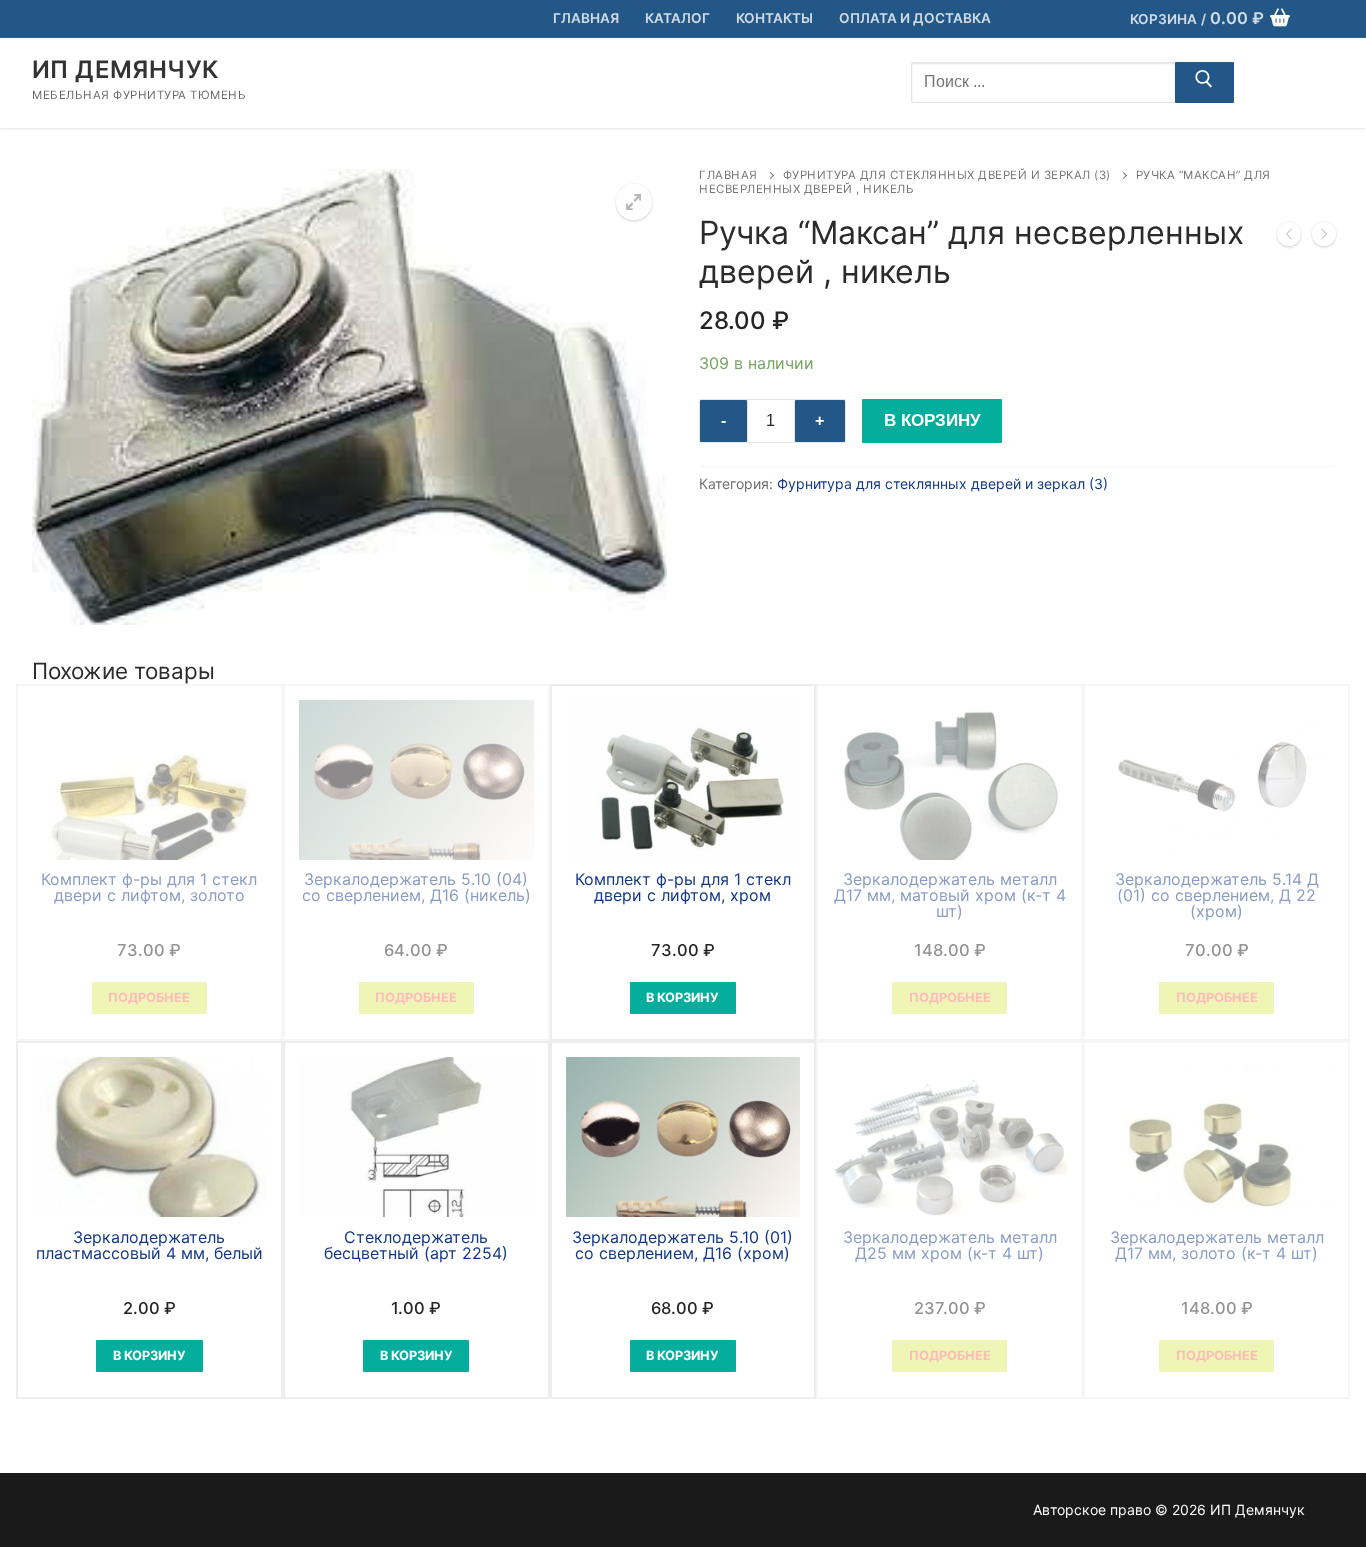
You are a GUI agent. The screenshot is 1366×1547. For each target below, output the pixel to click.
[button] (634, 202)
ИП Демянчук (125, 69)
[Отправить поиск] (1205, 83)
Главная (728, 175)
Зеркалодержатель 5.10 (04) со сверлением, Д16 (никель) (416, 887)
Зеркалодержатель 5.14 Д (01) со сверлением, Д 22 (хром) (1217, 895)
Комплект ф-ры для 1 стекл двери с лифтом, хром (683, 887)
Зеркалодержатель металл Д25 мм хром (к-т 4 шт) (950, 1245)
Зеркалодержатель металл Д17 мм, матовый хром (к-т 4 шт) (950, 895)
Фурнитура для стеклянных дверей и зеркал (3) (947, 175)
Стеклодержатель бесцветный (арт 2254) (416, 1245)
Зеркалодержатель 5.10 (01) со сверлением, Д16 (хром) (682, 1245)
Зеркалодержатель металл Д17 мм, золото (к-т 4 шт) (1217, 1245)
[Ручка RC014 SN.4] (1324, 238)
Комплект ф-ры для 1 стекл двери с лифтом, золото (149, 887)
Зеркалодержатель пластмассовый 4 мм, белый (149, 1245)
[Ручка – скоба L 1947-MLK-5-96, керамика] (1289, 238)
